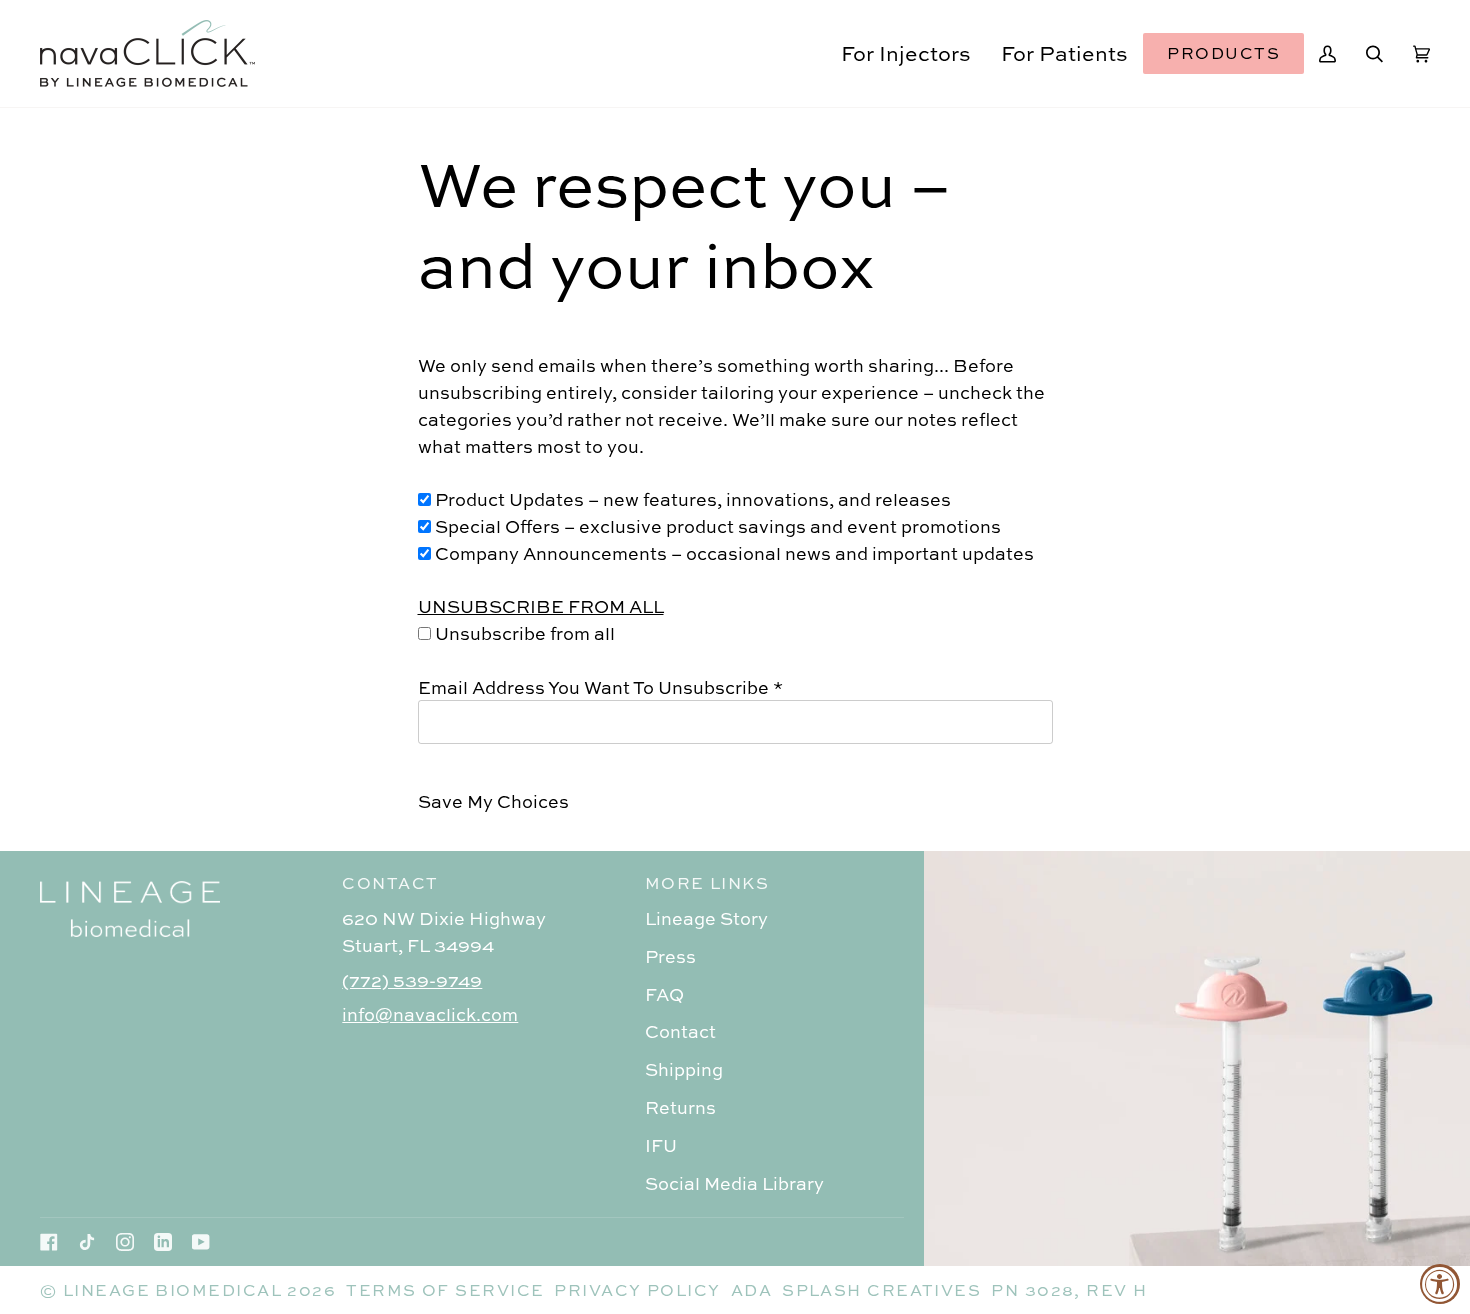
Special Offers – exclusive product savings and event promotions (716, 526)
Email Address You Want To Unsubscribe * (600, 687)
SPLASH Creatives (881, 1290)
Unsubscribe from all (523, 633)
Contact (680, 1031)
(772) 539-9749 (412, 980)
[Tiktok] (87, 1242)
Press (670, 956)
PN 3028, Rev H (1069, 1290)
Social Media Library (734, 1183)
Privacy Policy (637, 1290)
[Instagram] (125, 1242)
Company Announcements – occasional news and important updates (732, 553)
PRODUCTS (1223, 53)
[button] (906, 53)
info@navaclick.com (430, 1014)
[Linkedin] (163, 1242)
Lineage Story (706, 918)
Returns (680, 1107)
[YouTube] (201, 1242)
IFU (661, 1145)
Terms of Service (445, 1290)
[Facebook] (49, 1242)
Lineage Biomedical (172, 1290)
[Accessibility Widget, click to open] (1440, 1284)
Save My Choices (493, 801)
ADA (751, 1290)
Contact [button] (390, 883)
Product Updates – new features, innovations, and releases (691, 499)
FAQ (664, 994)
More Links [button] (707, 883)
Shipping (684, 1069)
